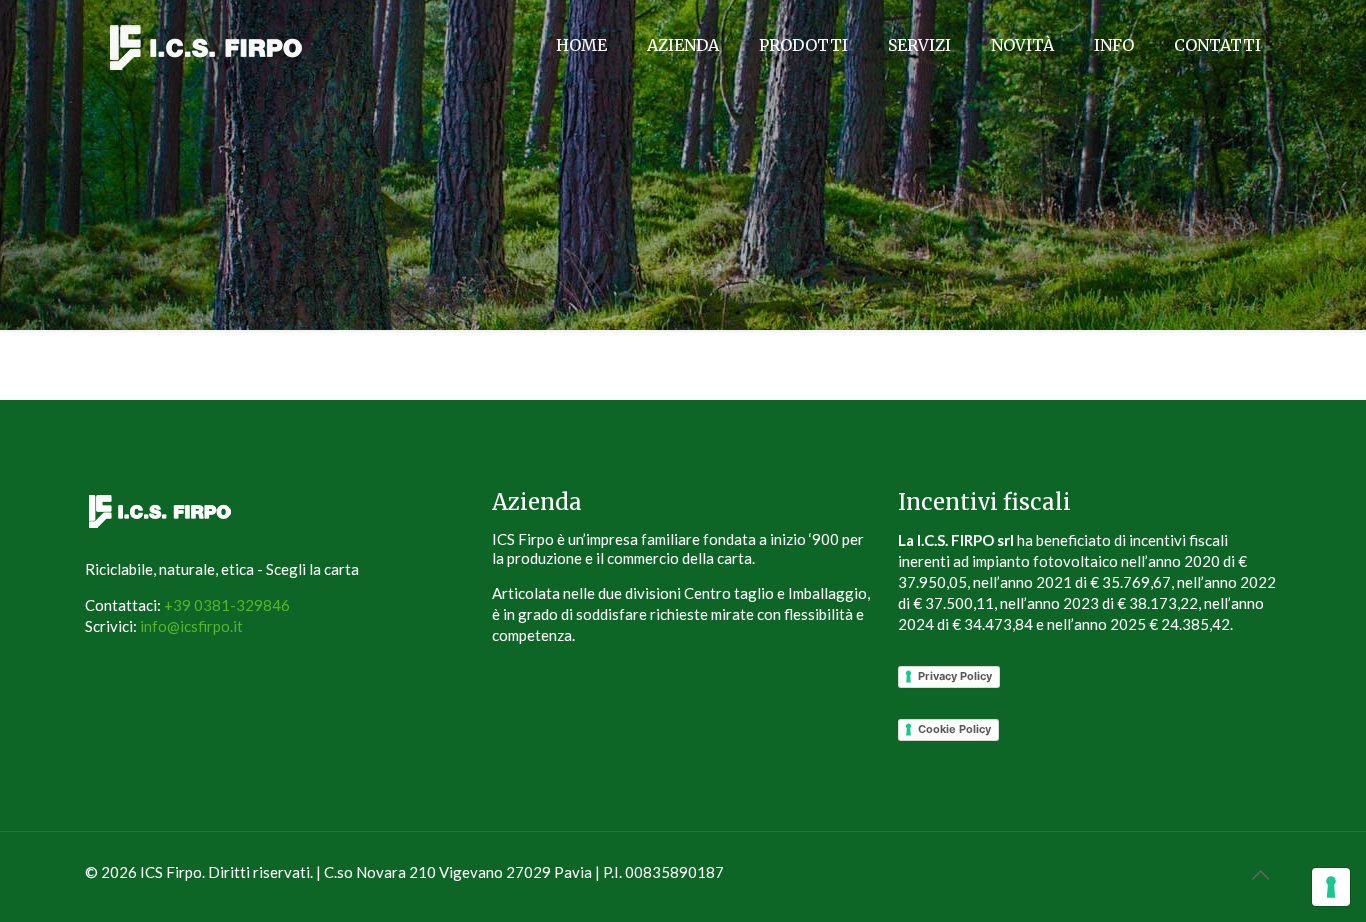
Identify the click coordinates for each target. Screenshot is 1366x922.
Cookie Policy (954, 729)
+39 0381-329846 (227, 605)
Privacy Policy (955, 676)
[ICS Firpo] (206, 45)
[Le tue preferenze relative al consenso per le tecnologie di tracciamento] (1331, 887)
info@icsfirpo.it (191, 626)
